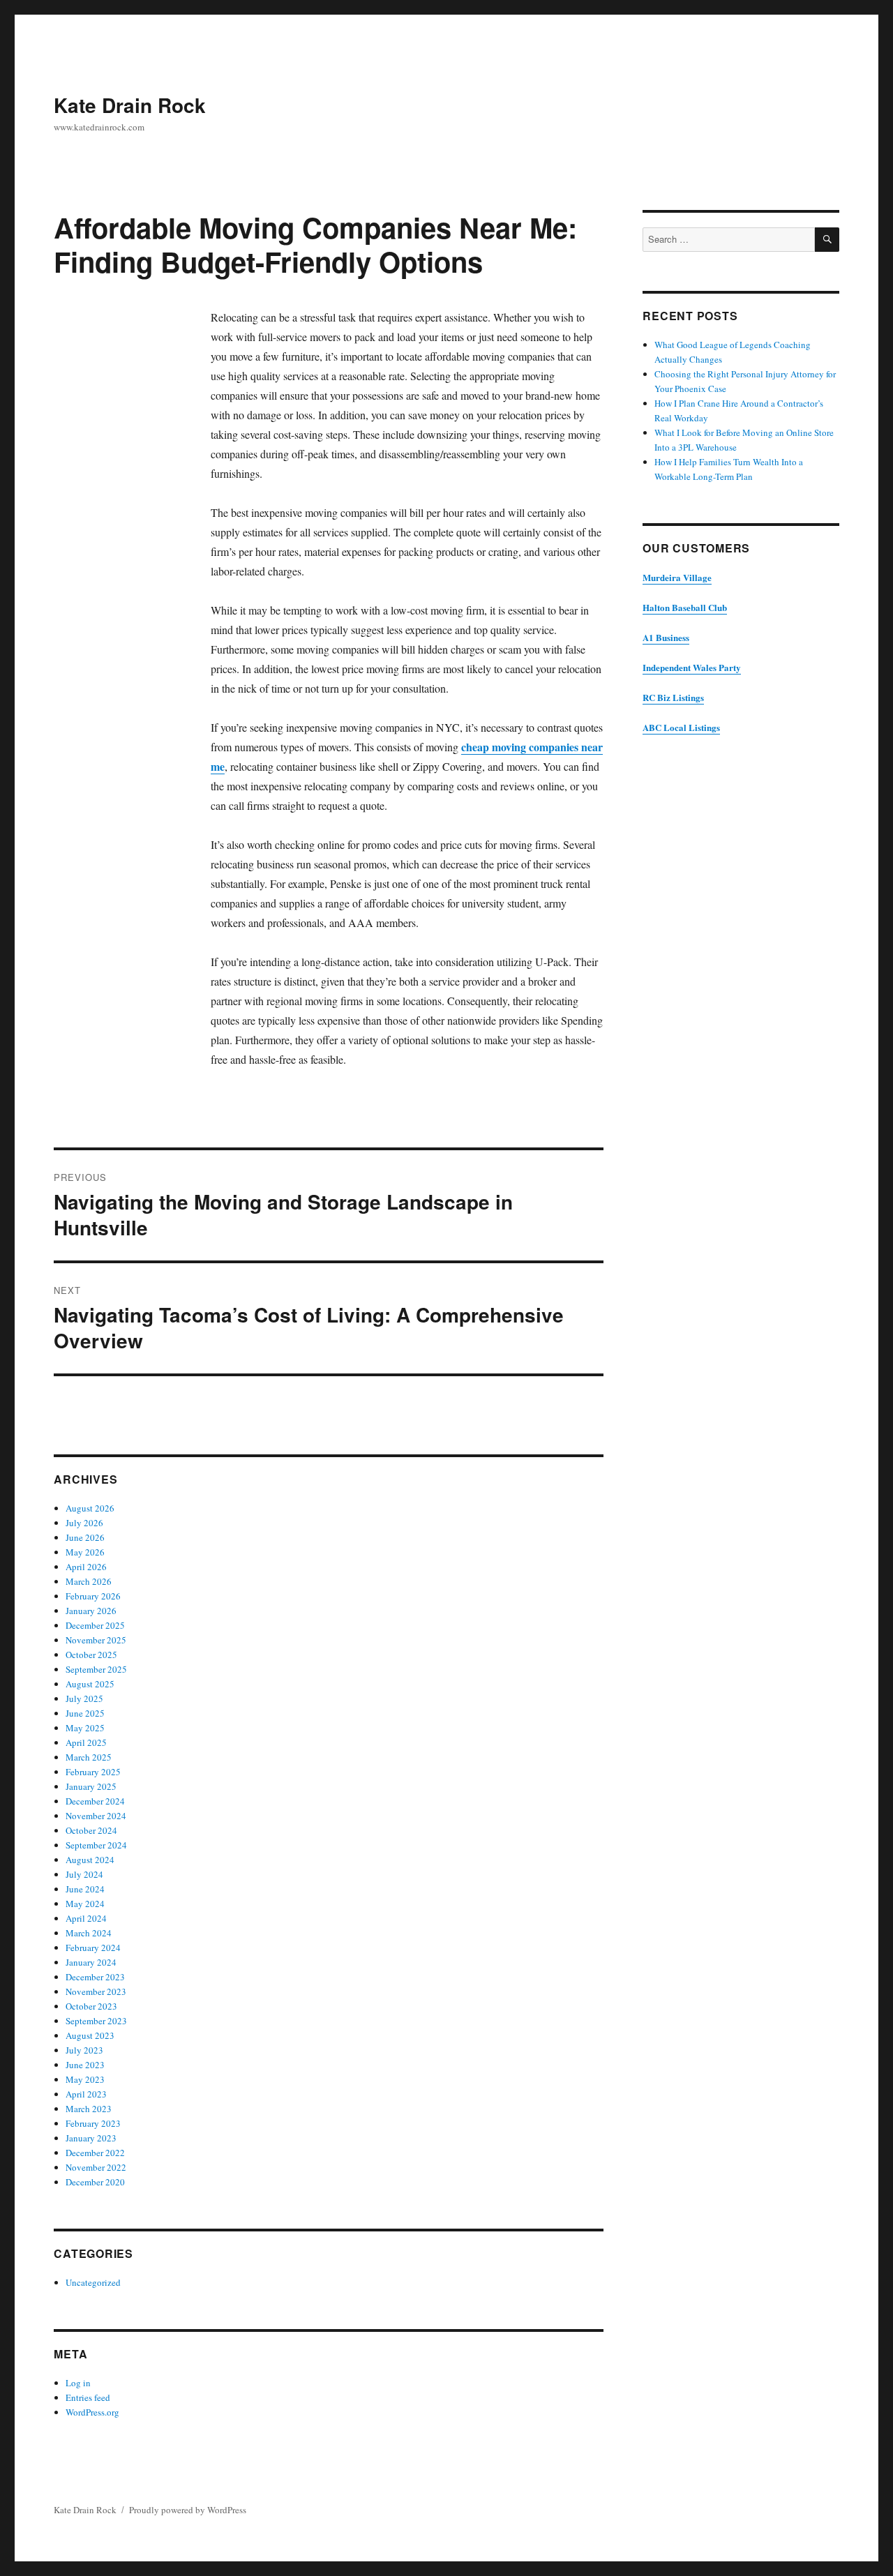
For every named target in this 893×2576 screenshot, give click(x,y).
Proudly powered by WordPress (188, 2510)
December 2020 (95, 2182)
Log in (78, 2383)
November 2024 (96, 1816)
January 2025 (91, 1786)
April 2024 (86, 1918)
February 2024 (93, 1948)
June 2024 (85, 1889)
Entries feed (88, 2397)
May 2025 (85, 1728)
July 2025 (84, 1698)
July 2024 (84, 1874)
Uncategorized (93, 2282)
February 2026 (93, 1596)
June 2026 (85, 1537)
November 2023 (96, 1991)
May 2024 (85, 1904)
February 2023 (93, 2123)
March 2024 (89, 1933)
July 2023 (84, 2050)
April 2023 (86, 2094)
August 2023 (90, 2035)
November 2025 (96, 1640)
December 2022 (95, 2153)
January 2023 (91, 2138)
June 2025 (85, 1713)
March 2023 (89, 2109)
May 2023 (85, 2079)
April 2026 (86, 1567)
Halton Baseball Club (685, 607)
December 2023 (95, 1977)
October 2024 (91, 1830)
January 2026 (91, 1611)
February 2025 (93, 1772)
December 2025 (95, 1625)
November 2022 (96, 2167)
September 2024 (96, 1845)
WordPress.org (92, 2412)
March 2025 (89, 1757)
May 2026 (85, 1552)
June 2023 (85, 2065)
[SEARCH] (827, 240)
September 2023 (96, 2021)
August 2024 (90, 1860)
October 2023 (91, 2006)
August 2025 (90, 1684)
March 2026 (89, 1581)
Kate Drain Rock (130, 105)
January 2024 (91, 1962)
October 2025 (91, 1655)
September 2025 (96, 1669)
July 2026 (84, 1523)
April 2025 (86, 1742)
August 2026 (90, 1508)
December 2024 (95, 1801)
